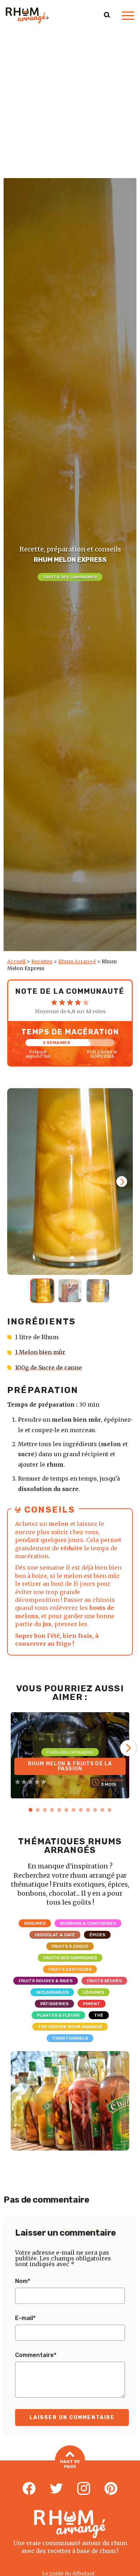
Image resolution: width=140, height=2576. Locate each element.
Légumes (94, 1992)
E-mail (25, 2318)
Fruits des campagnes (70, 577)
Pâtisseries (54, 2004)
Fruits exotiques (70, 1969)
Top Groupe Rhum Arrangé (70, 2027)
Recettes (42, 961)
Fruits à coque (70, 1946)
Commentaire (36, 2355)
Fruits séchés (104, 1981)
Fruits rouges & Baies (46, 1981)
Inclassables (52, 1992)
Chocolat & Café (55, 1935)
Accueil (16, 961)
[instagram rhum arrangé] (84, 2489)
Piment (92, 2004)
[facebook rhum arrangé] (29, 2489)
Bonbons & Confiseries (88, 1923)
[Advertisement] (70, 104)
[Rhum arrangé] (27, 15)
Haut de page (70, 2464)
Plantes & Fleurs (58, 2015)
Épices (97, 1935)
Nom (23, 2281)
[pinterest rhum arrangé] (111, 2489)
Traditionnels (70, 2038)
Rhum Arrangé (77, 961)
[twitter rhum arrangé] (56, 2489)
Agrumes (35, 1923)
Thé (99, 2015)
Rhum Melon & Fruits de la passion (70, 1766)
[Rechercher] (107, 15)
